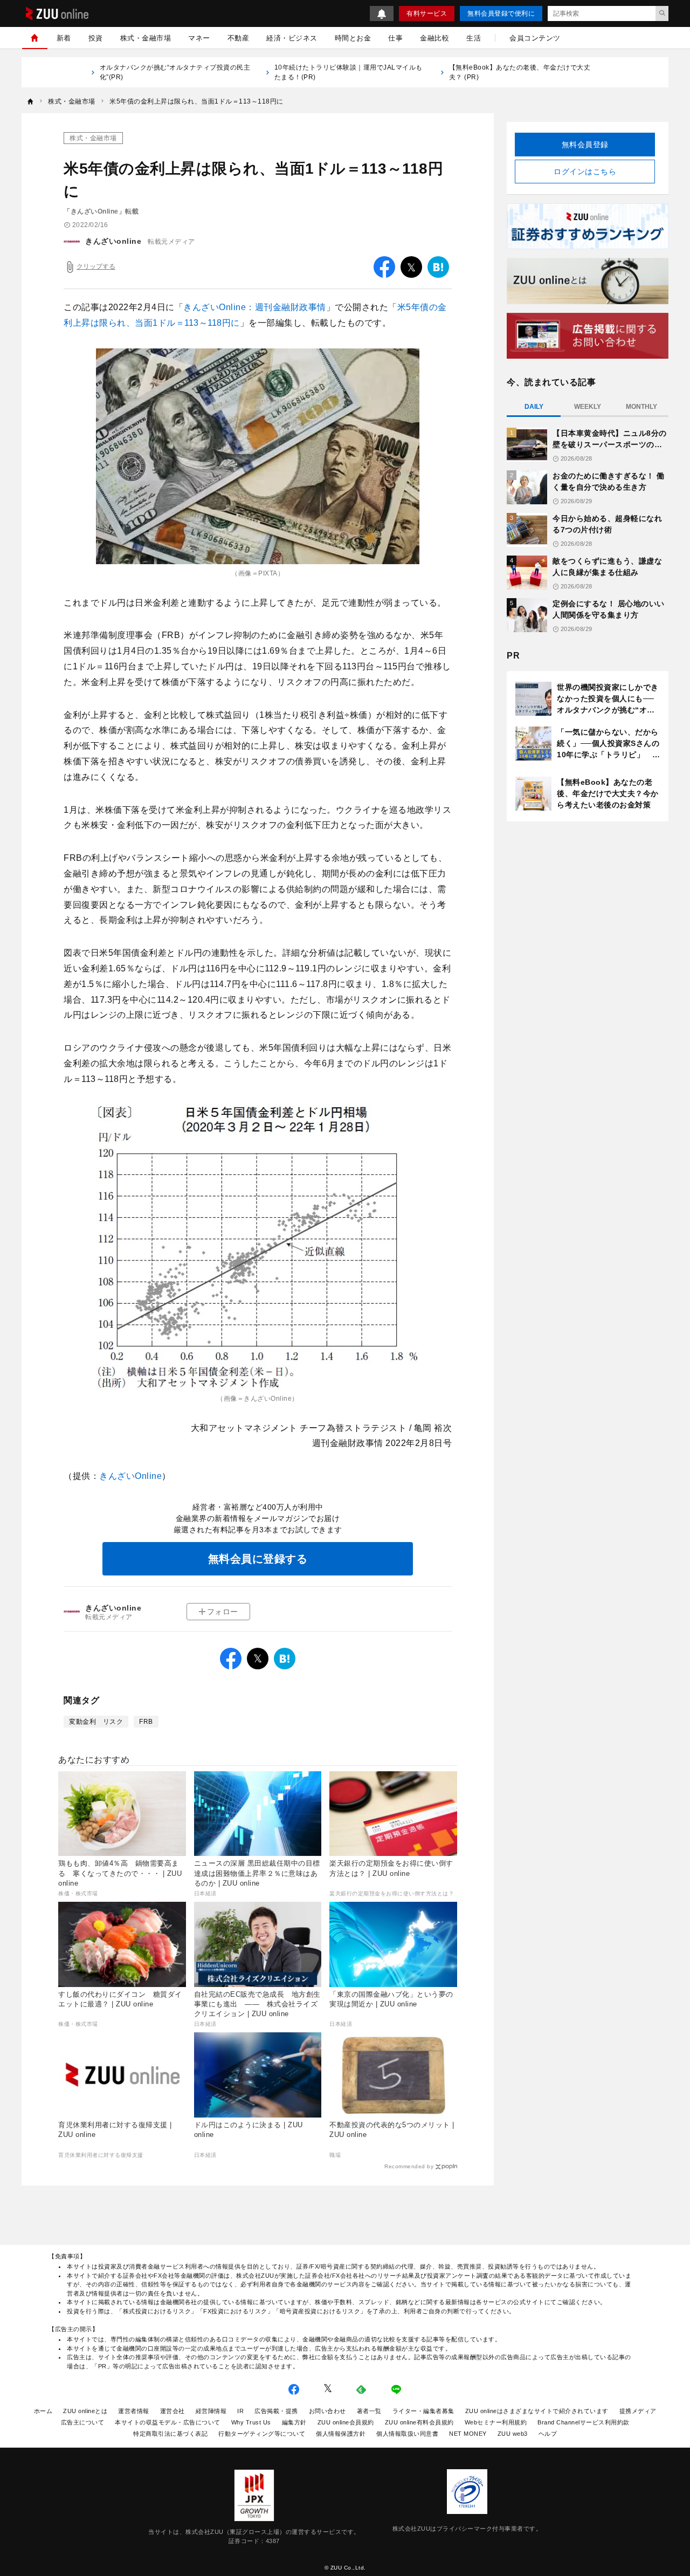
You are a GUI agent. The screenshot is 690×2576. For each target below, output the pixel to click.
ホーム (43, 2411)
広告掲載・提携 (276, 2411)
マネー (199, 38)
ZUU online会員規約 (346, 2422)
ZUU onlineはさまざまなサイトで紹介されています (537, 2411)
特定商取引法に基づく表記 (170, 2434)
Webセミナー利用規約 (496, 2422)
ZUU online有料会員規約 (419, 2422)
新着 (64, 38)
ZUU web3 (513, 2434)
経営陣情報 (211, 2411)
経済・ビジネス (292, 38)
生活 (474, 38)
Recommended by (409, 2166)
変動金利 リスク (96, 1722)
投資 (96, 38)
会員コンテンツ (535, 38)
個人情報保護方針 (341, 2434)
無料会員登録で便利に (501, 13)
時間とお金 (353, 38)
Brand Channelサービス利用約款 (584, 2422)
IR (240, 2411)
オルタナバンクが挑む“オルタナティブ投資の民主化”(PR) (175, 72)
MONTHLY (641, 407)
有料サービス (427, 13)
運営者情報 (134, 2411)
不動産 (239, 38)
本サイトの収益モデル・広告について (168, 2422)
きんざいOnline (130, 1476)
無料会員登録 (585, 145)
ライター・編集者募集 (423, 2411)
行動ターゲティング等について (262, 2434)
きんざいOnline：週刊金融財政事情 (255, 307)
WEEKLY (588, 407)
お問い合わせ (327, 2411)
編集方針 (294, 2422)
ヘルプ (548, 2434)
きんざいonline (113, 241)
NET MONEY (468, 2434)
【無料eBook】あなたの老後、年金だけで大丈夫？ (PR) (520, 72)
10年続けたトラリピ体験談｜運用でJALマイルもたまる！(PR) (349, 72)
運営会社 (172, 2411)
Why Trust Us (251, 2422)
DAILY (534, 407)
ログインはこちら (585, 172)
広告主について (83, 2422)
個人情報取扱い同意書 (407, 2434)
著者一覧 (369, 2411)
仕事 (395, 38)
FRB (146, 1722)
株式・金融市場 (146, 38)
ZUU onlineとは (85, 2411)
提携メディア (638, 2411)
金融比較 (434, 38)
